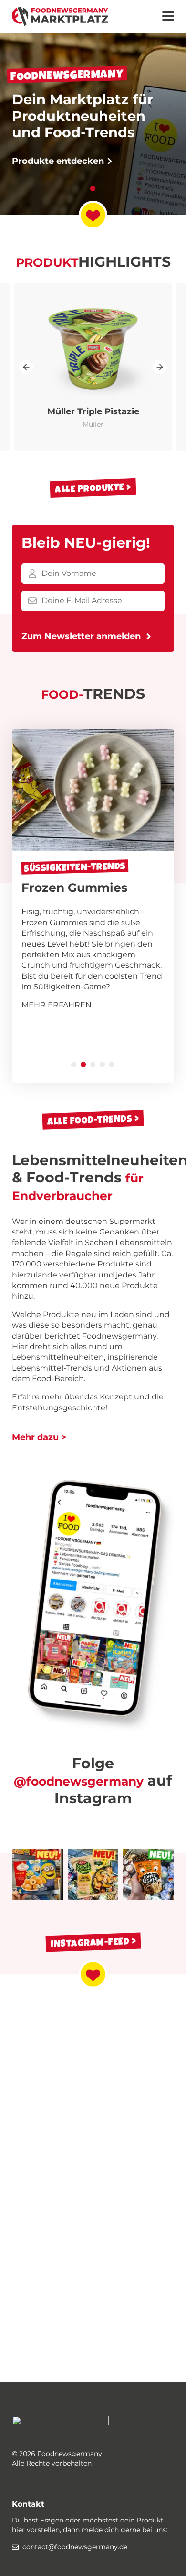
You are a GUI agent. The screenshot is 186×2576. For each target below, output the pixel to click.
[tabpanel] (93, 108)
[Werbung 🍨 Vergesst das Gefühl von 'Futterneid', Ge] (149, 1874)
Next (160, 367)
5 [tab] (112, 1065)
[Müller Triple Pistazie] (93, 367)
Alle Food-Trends (90, 1120)
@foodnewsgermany (79, 1781)
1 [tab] (93, 189)
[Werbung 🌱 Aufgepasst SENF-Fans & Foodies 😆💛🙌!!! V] (93, 1874)
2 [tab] (83, 1065)
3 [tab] (93, 1065)
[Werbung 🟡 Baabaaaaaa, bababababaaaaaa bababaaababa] (37, 1874)
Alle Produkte (90, 488)
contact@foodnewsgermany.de (75, 2547)
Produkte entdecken (59, 161)
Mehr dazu (35, 1437)
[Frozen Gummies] (93, 906)
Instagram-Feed (90, 1942)
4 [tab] (103, 1065)
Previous (26, 367)
